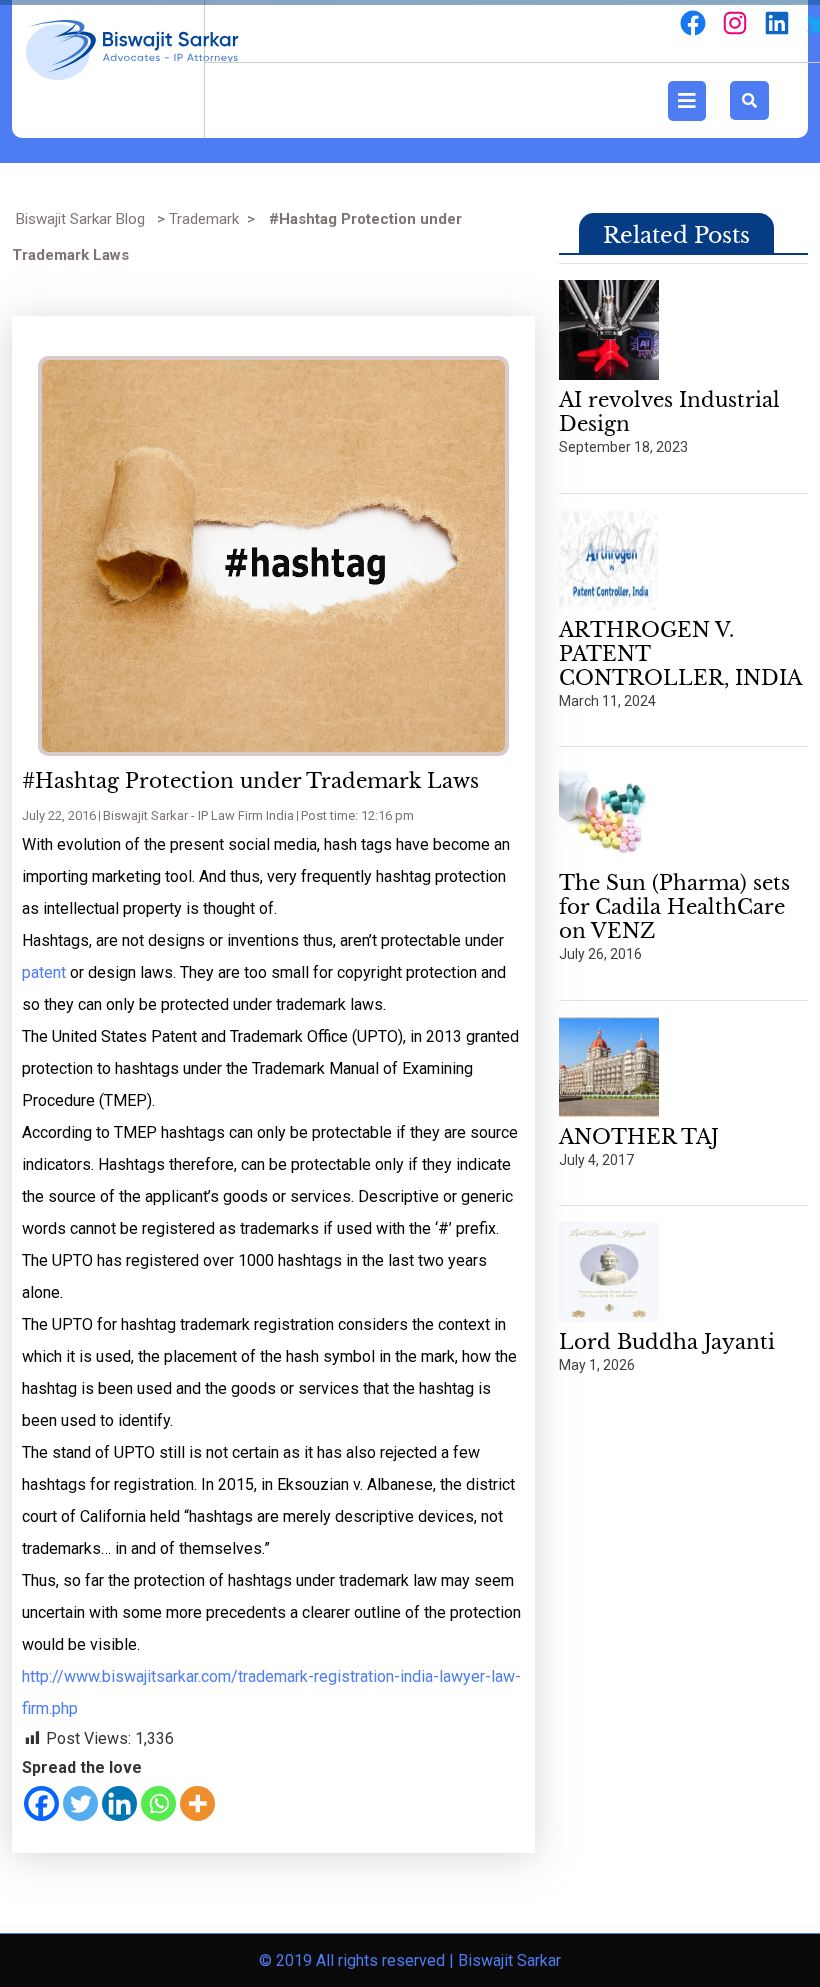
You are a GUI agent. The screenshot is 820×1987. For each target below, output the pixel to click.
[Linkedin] (119, 1803)
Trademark (204, 219)
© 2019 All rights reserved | (358, 1960)
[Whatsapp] (158, 1803)
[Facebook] (41, 1803)
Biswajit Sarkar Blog (80, 219)
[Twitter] (80, 1803)
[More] (197, 1803)
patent (44, 972)
